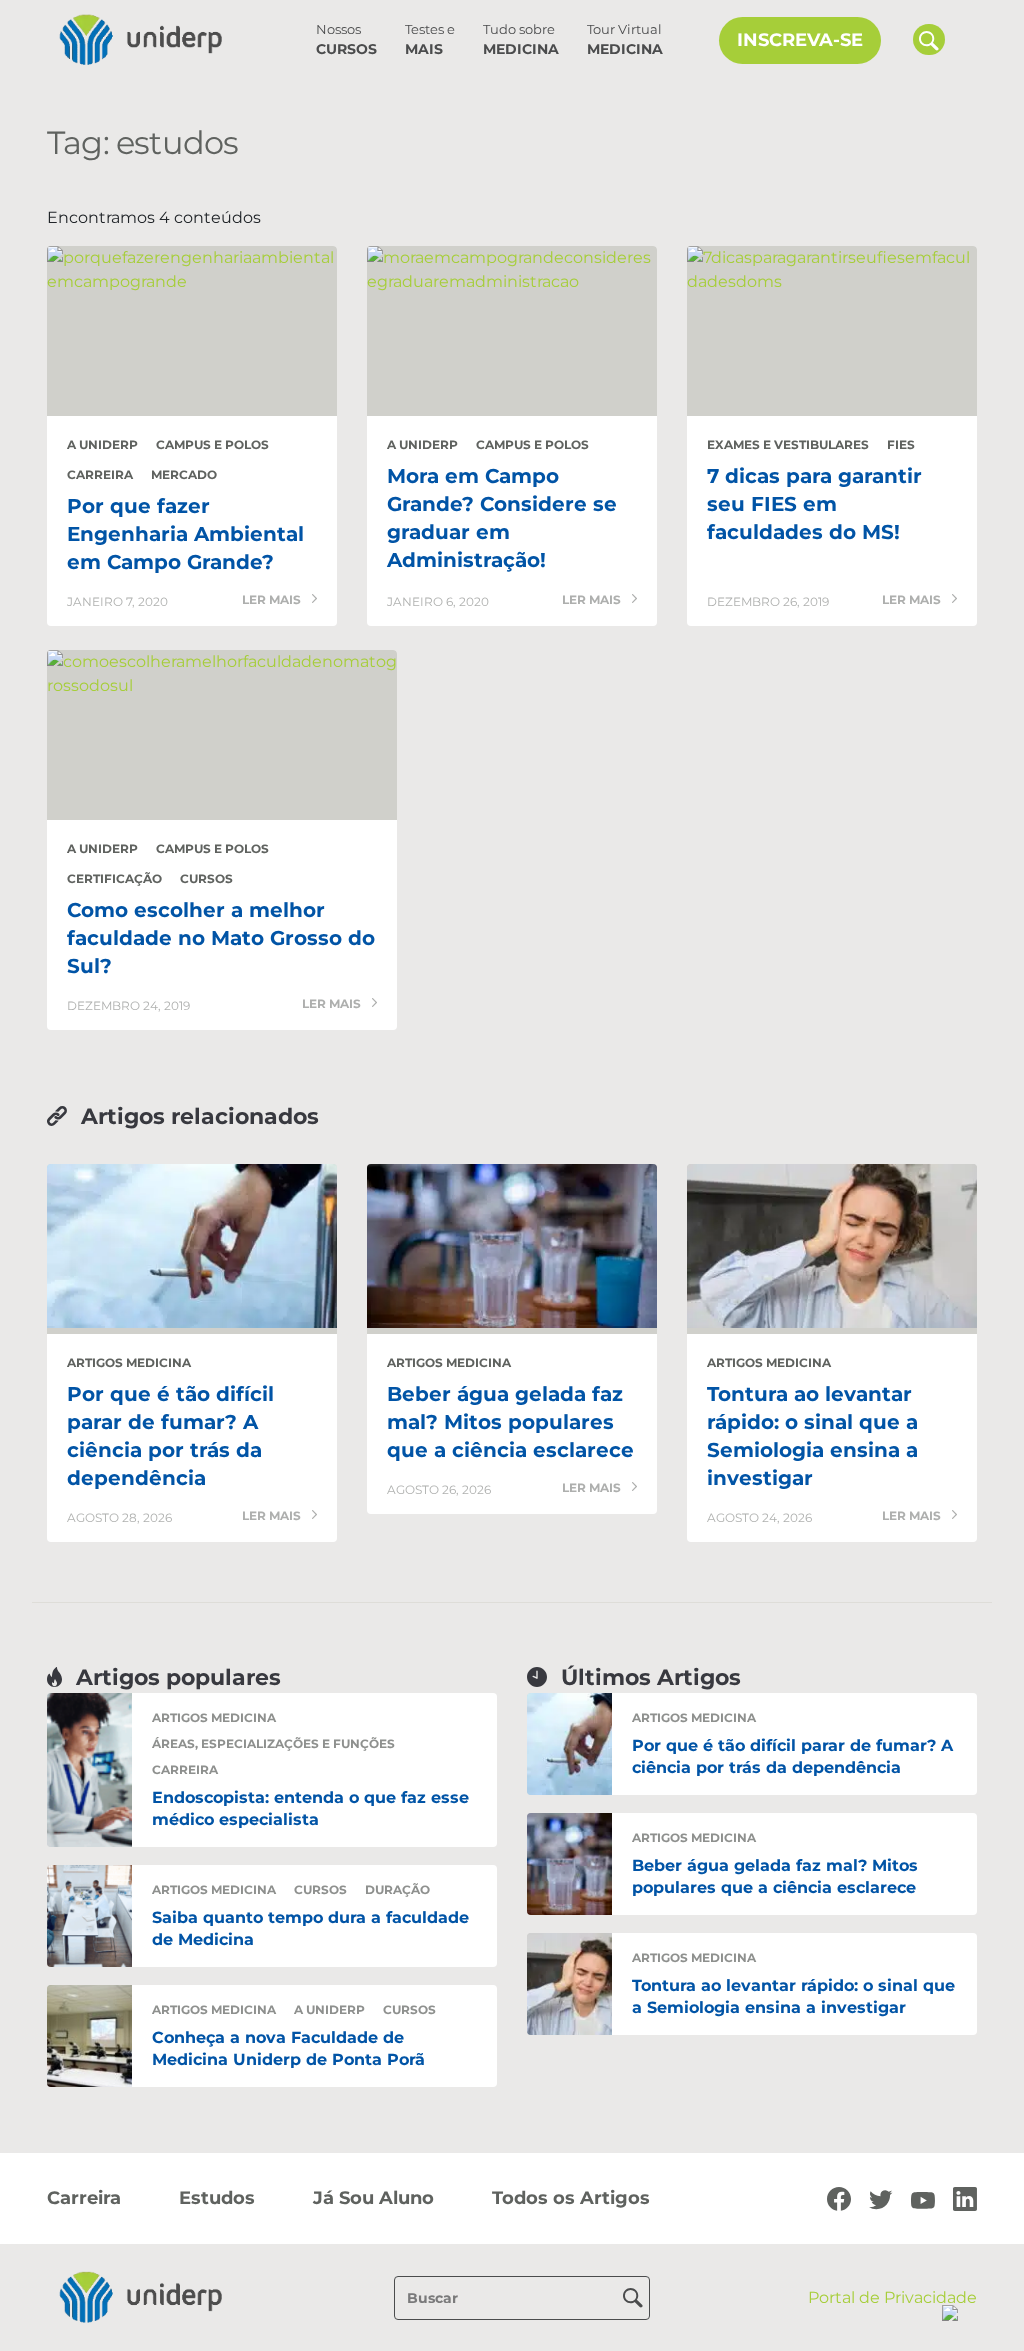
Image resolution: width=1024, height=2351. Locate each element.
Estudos (217, 2198)
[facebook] (839, 2198)
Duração (397, 1889)
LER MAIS (273, 600)
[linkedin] (965, 2198)
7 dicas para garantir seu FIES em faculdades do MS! (814, 504)
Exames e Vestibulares (788, 444)
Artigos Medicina (129, 1362)
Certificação (114, 878)
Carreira (100, 474)
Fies (901, 444)
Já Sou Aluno (373, 2198)
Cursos (346, 40)
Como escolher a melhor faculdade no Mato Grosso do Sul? (221, 938)
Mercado (184, 474)
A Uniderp (102, 444)
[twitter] (881, 2199)
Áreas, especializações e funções (273, 1743)
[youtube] (923, 2199)
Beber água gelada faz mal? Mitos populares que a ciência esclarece (510, 1422)
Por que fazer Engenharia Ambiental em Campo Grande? (185, 534)
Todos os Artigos (571, 2198)
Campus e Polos (212, 444)
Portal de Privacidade (892, 2297)
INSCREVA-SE (800, 40)
